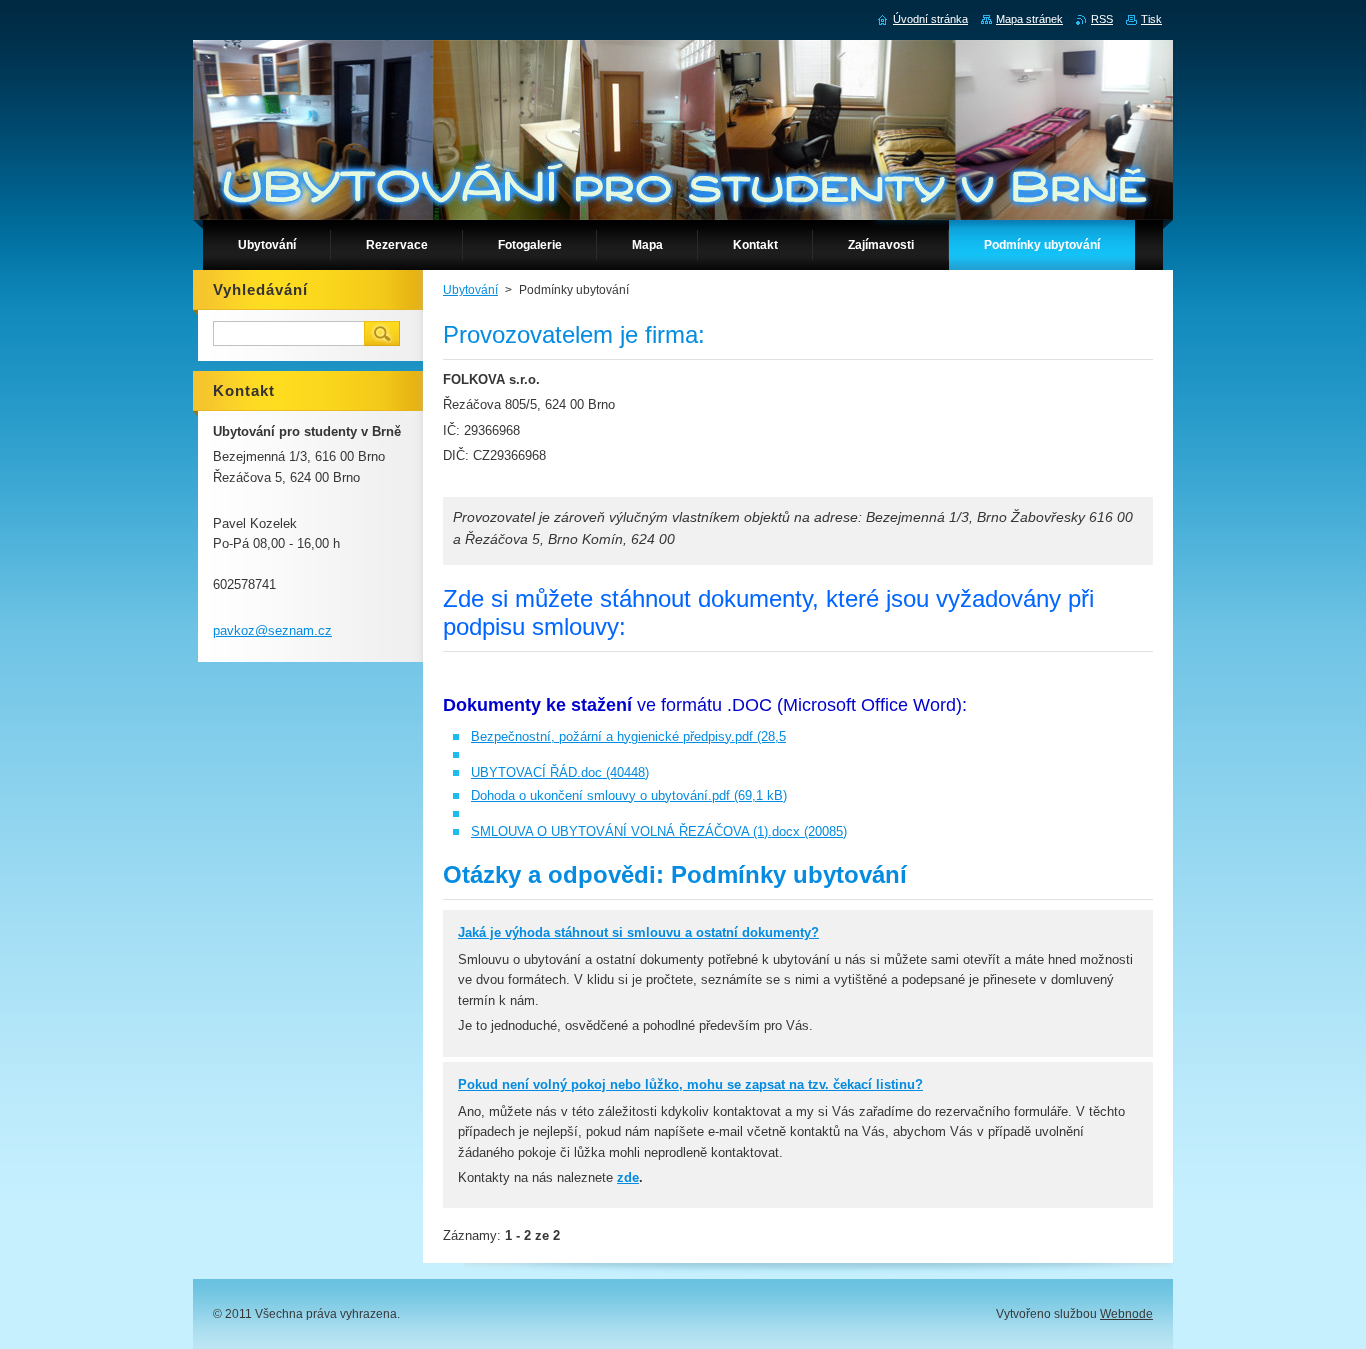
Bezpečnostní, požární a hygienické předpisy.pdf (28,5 (628, 736)
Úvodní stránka (930, 19)
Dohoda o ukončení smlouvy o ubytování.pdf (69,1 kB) (629, 795)
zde (628, 1177)
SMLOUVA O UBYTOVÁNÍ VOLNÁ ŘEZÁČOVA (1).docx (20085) (659, 831)
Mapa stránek (1029, 19)
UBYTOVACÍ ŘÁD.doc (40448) (560, 772)
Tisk (1151, 19)
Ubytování (470, 290)
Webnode (1126, 1314)
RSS (1102, 19)
